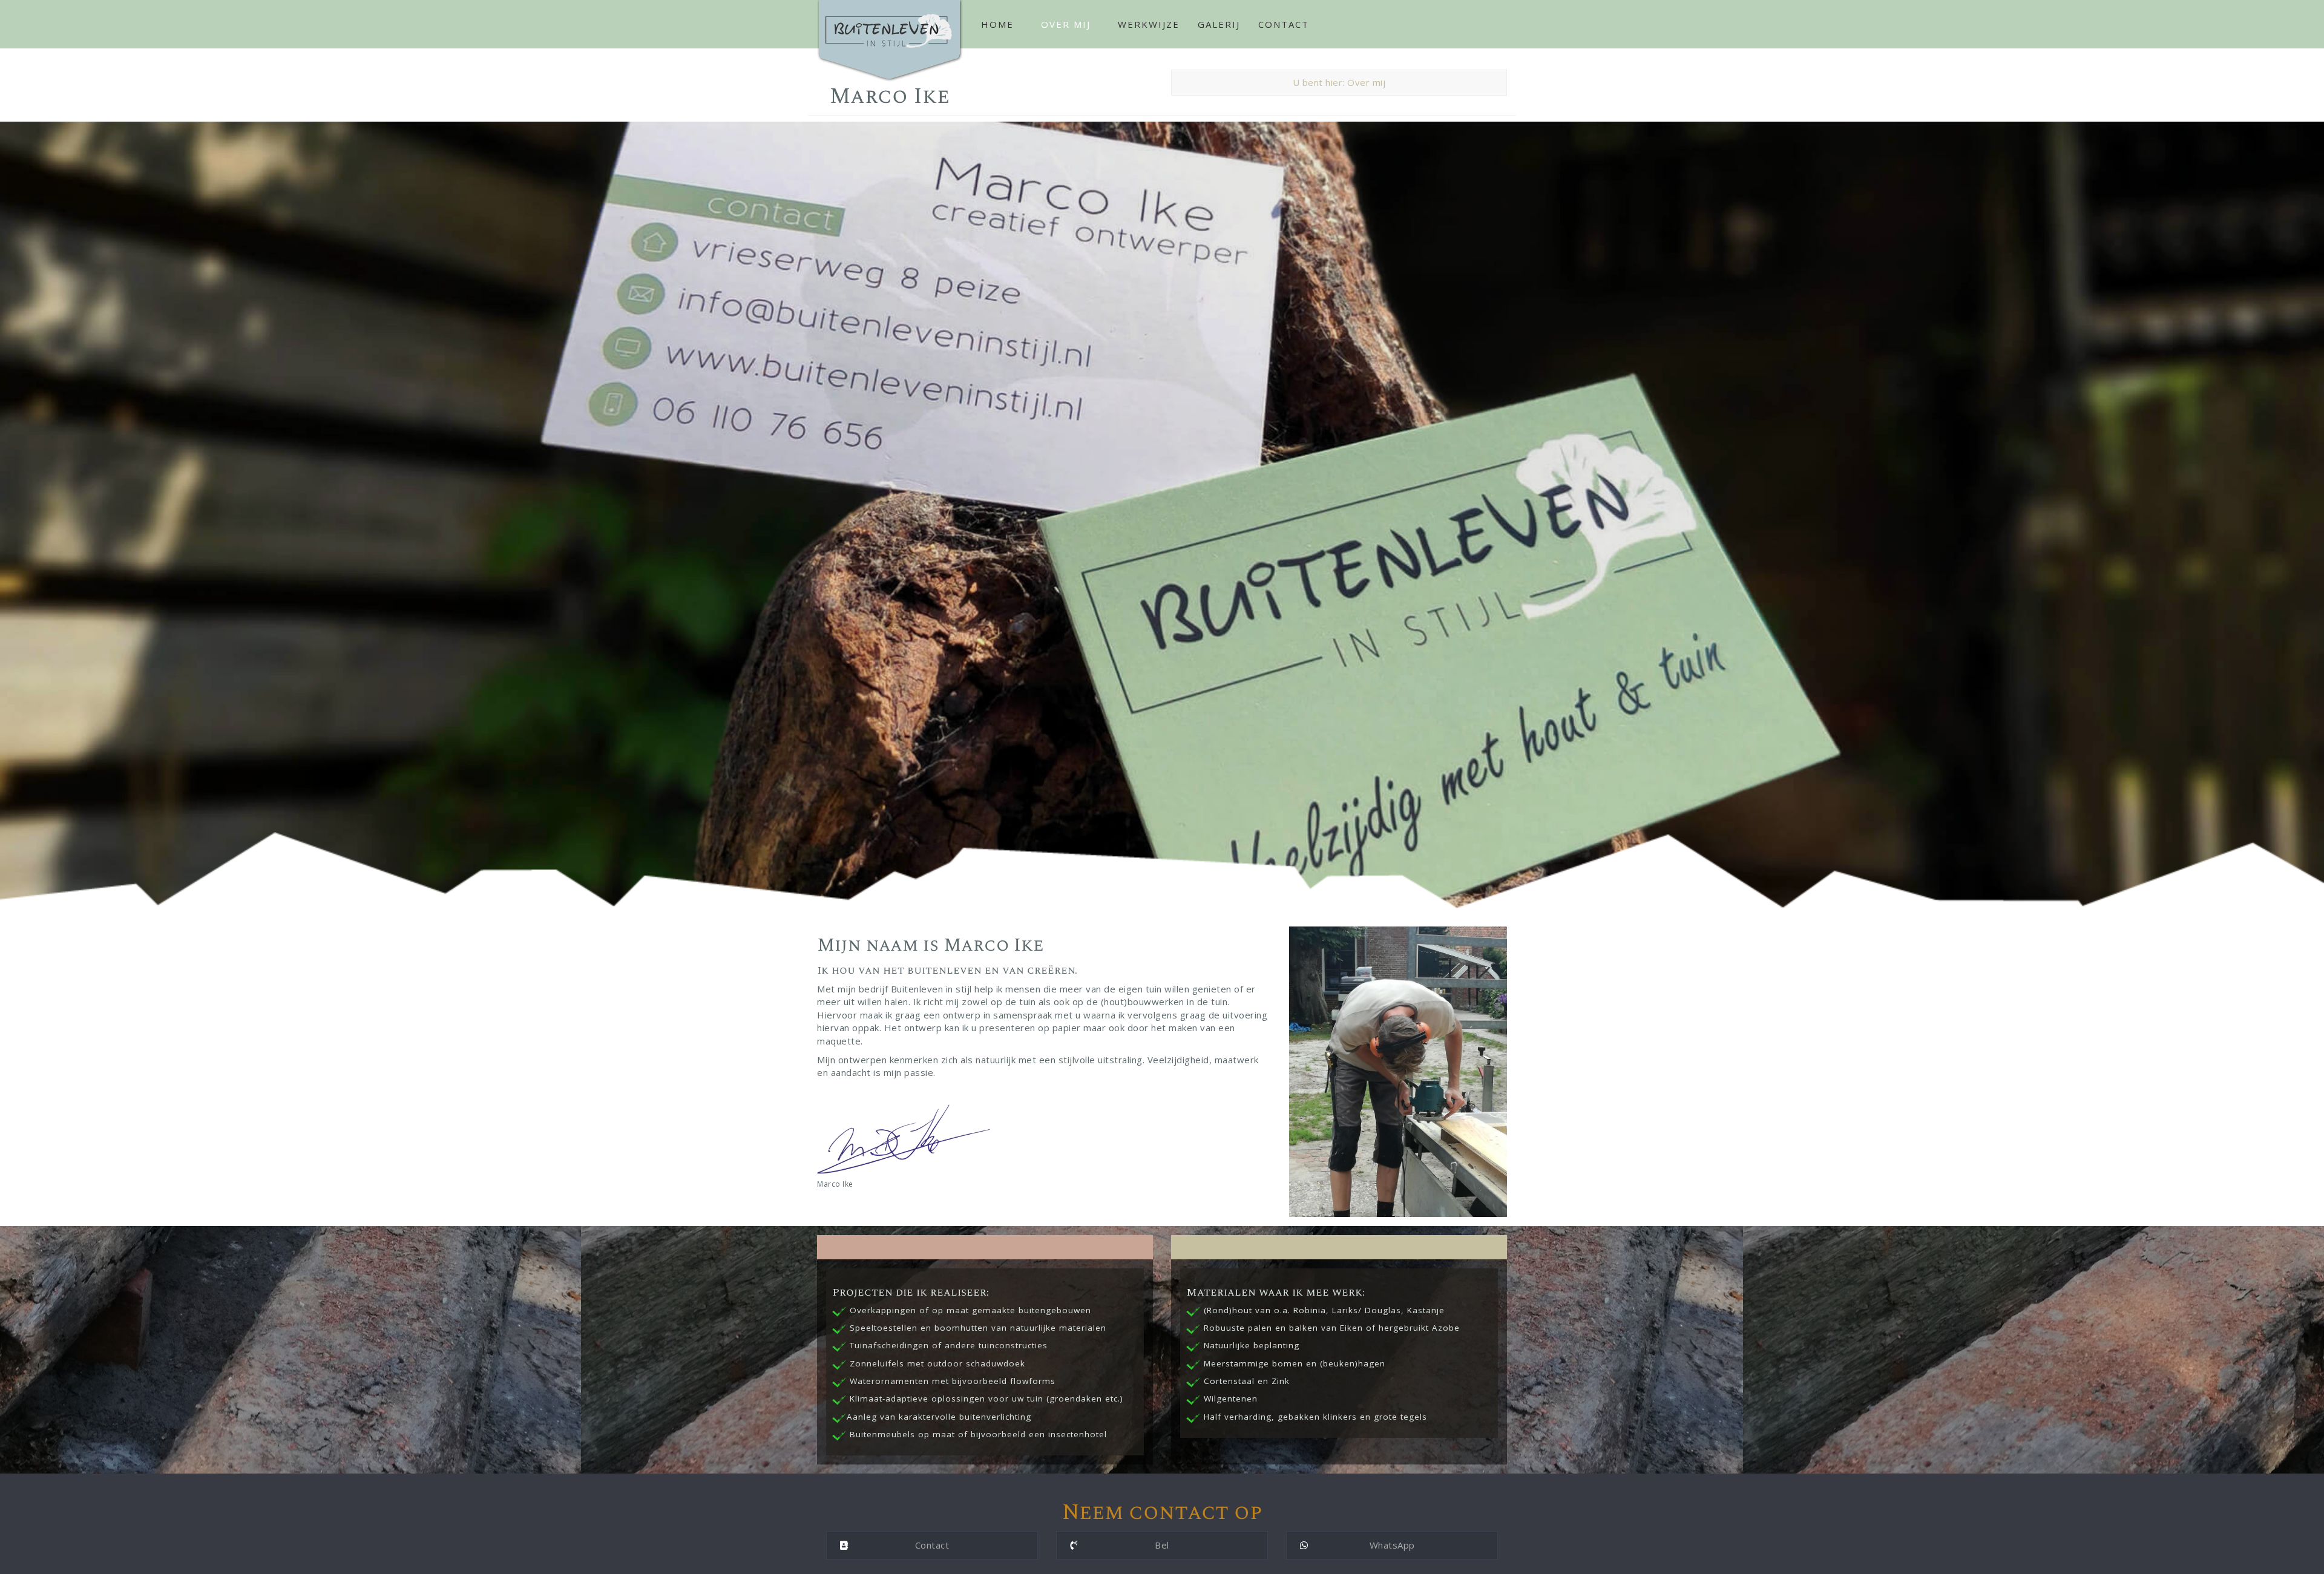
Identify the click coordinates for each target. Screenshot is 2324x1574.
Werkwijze (1149, 24)
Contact (1284, 24)
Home (997, 24)
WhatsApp (1392, 1545)
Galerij (1219, 24)
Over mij (1066, 24)
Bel (1162, 1545)
